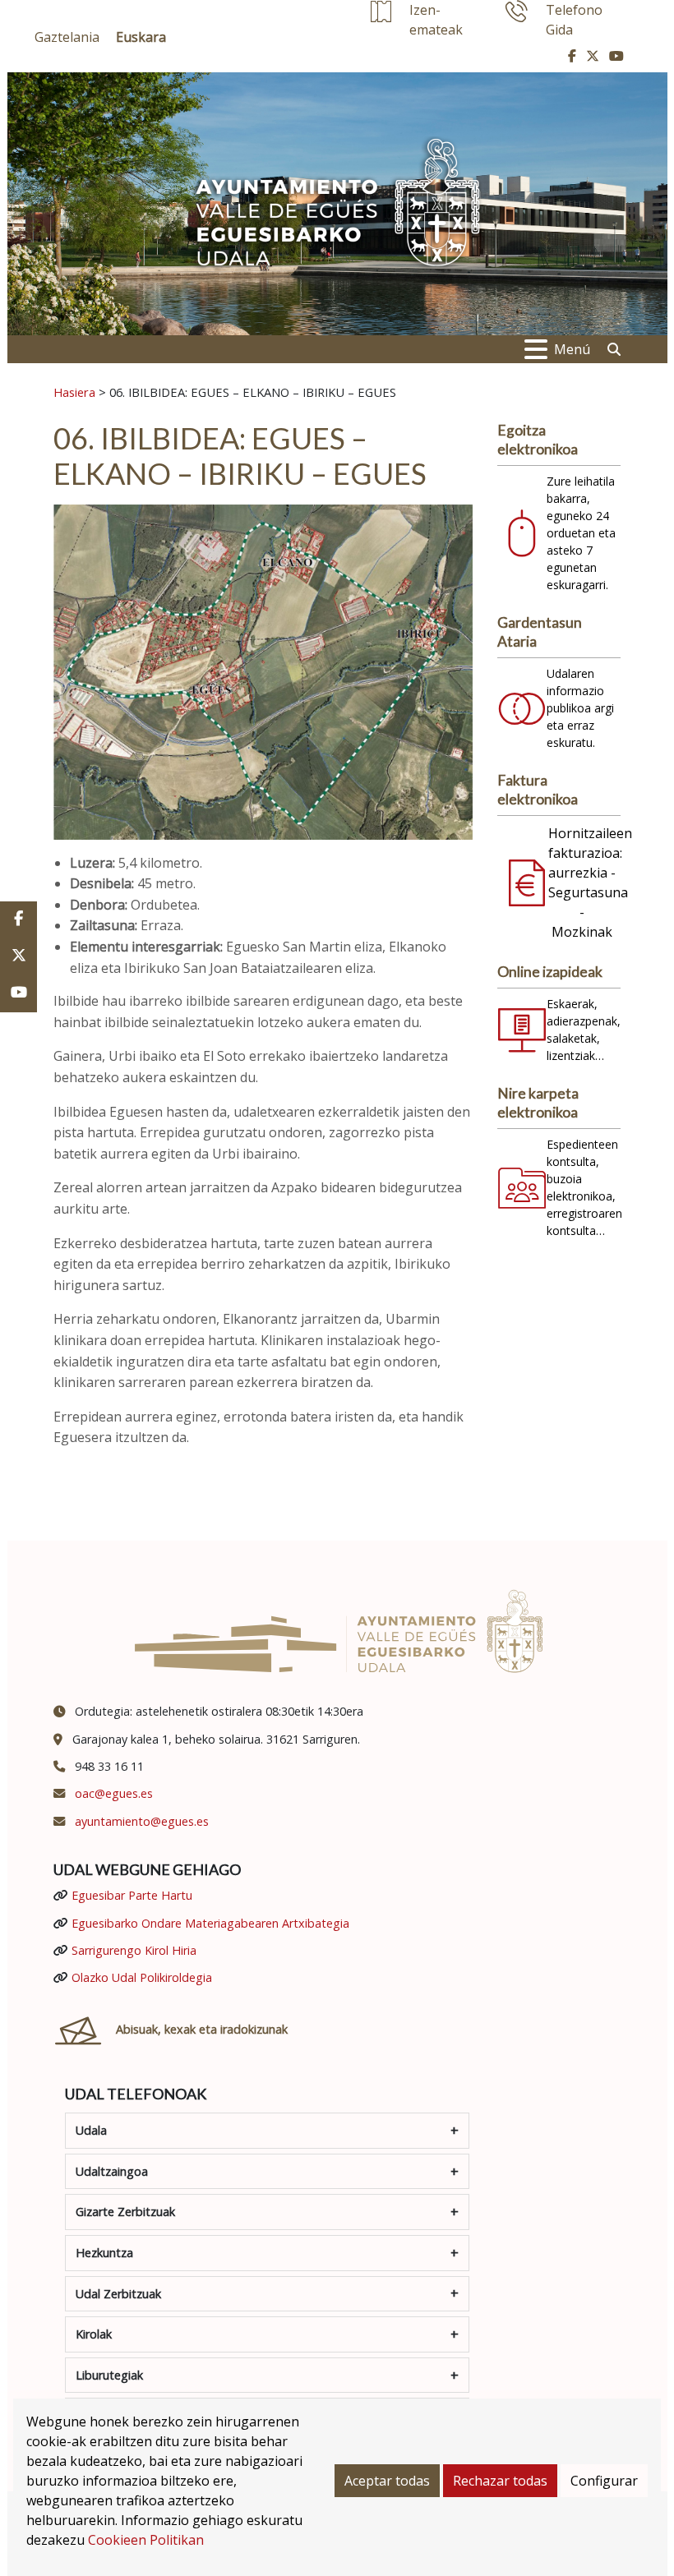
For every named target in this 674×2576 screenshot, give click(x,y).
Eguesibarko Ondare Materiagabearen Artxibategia (210, 1923)
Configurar (604, 2481)
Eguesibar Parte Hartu (132, 1895)
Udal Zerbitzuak (118, 2294)
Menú (572, 349)
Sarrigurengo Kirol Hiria (134, 1950)
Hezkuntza (104, 2253)
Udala (91, 2130)
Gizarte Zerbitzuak (125, 2212)
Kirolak (94, 2334)
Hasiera (74, 392)
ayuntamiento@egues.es (142, 1821)
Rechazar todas (500, 2481)
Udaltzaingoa (112, 2171)
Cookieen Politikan (146, 2540)
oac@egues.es (114, 1793)
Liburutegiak (109, 2375)
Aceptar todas (387, 2481)
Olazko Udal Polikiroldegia (142, 1977)
